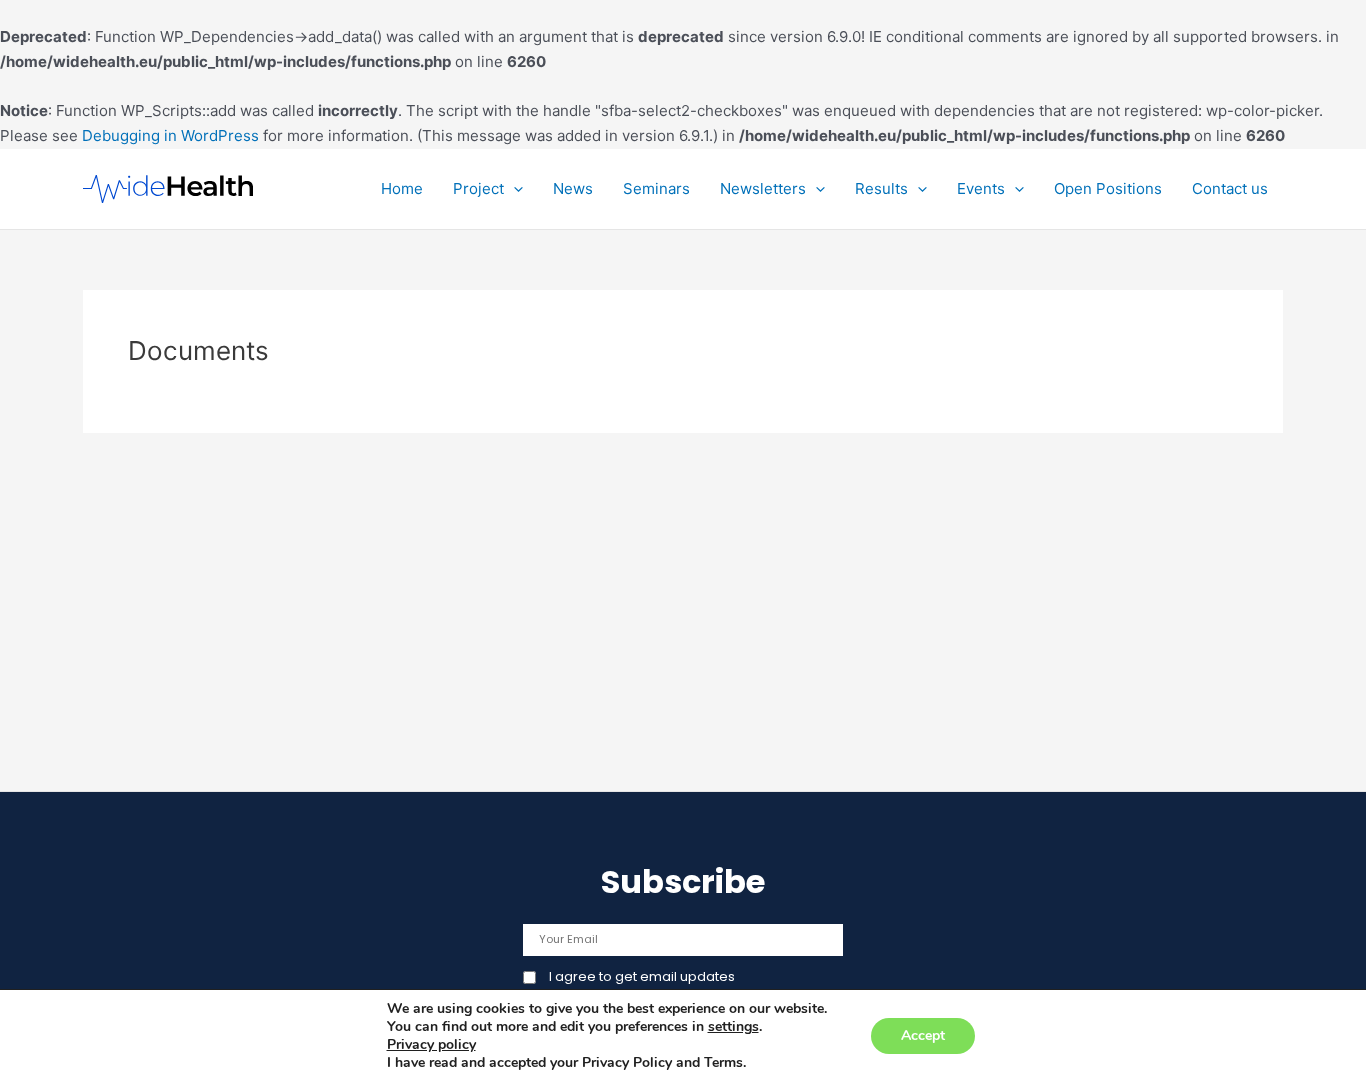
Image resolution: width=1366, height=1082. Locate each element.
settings (733, 1027)
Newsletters (763, 188)
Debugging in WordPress (170, 135)
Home (402, 188)
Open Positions (1108, 188)
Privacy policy (431, 1044)
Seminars (656, 188)
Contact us (1230, 188)
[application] (513, 189)
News (573, 188)
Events (981, 188)
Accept (923, 1035)
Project (478, 188)
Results (881, 188)
